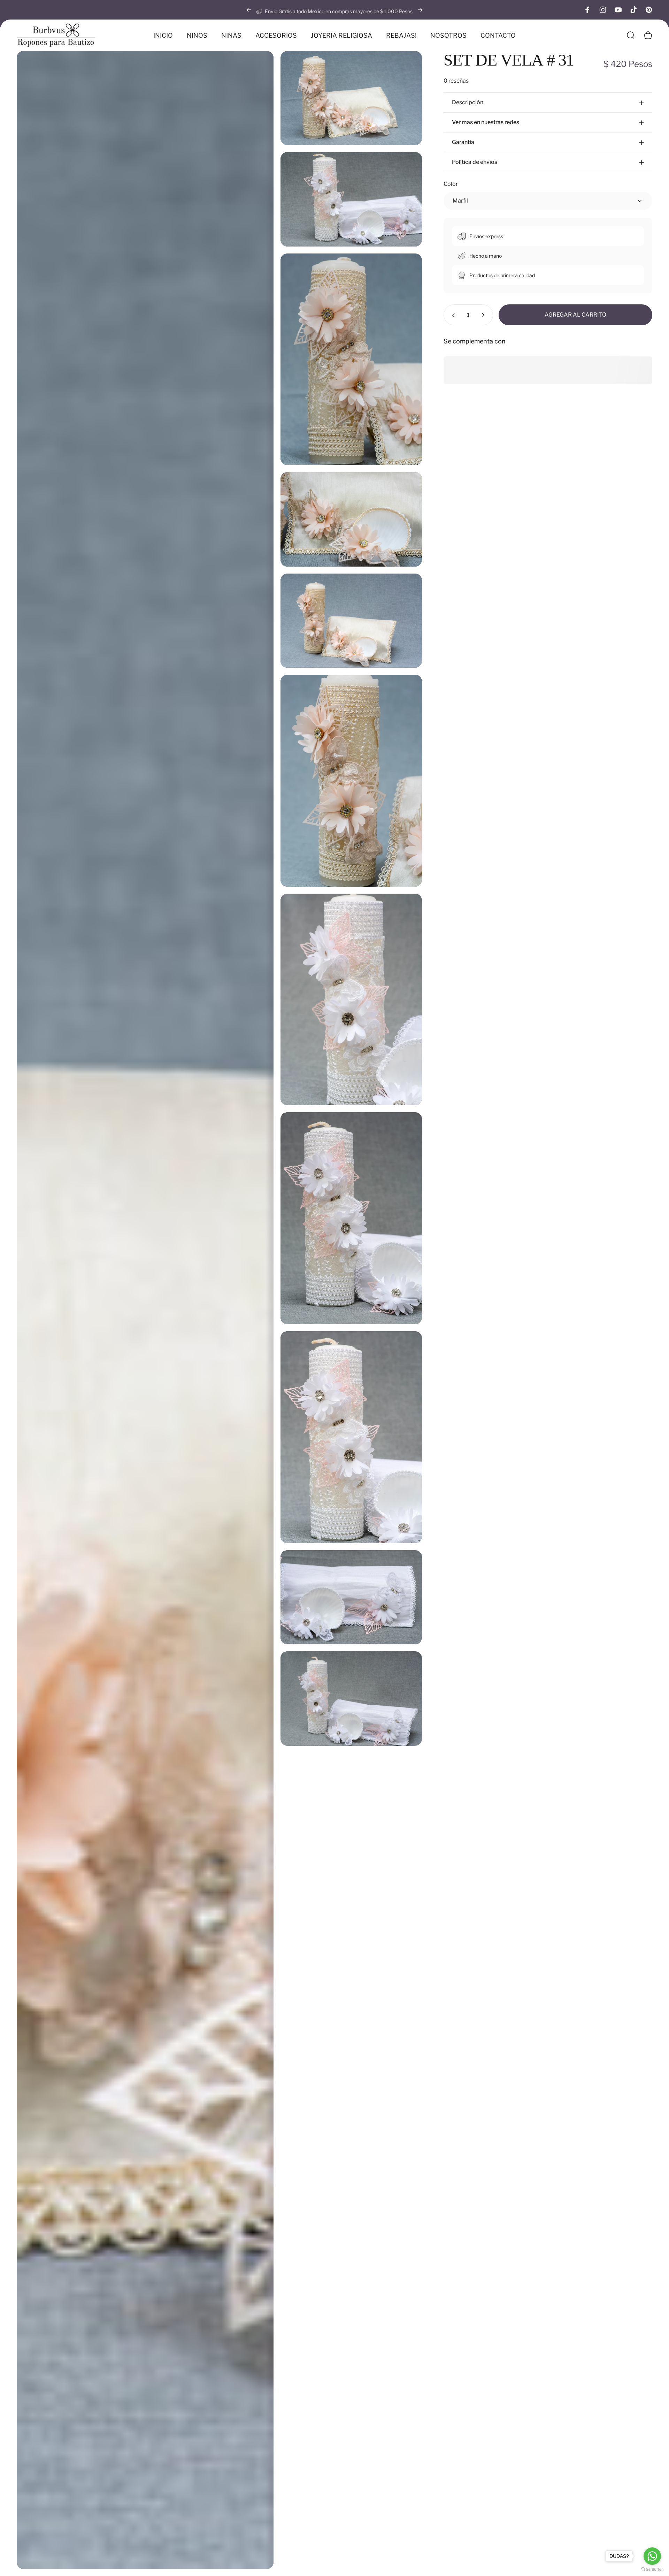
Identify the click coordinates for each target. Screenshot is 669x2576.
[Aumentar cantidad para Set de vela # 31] (485, 315)
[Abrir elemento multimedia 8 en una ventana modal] (351, 1000)
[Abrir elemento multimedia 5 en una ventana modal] (145, 1310)
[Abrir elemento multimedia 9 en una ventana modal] (351, 1218)
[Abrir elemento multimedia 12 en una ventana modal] (351, 1698)
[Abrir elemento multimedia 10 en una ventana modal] (351, 1437)
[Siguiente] (420, 10)
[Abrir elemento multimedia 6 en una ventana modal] (351, 621)
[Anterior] (249, 10)
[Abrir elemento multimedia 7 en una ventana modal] (351, 781)
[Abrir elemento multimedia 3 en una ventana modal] (351, 359)
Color (451, 184)
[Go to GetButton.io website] (652, 2569)
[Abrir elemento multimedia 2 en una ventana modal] (351, 199)
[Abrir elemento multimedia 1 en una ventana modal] (351, 98)
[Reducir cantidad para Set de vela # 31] (452, 315)
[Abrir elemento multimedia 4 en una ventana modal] (351, 519)
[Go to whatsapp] (652, 2556)
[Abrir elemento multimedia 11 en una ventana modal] (351, 1597)
